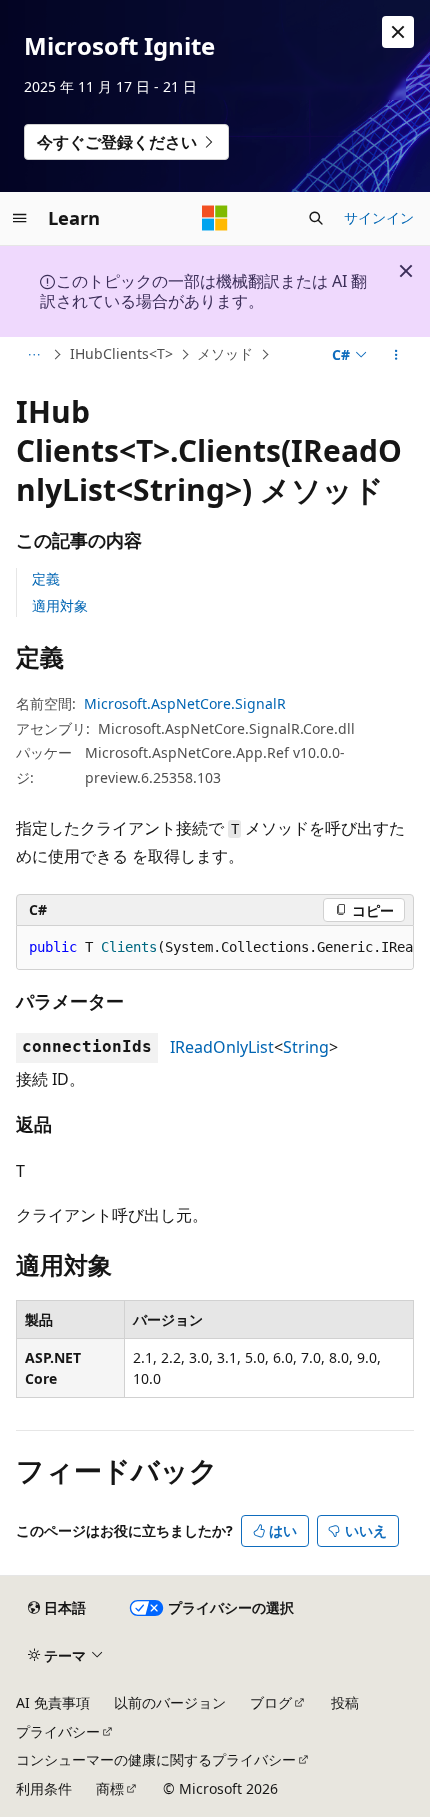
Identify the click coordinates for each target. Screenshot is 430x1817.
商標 (110, 1788)
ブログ (271, 1702)
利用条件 (44, 1788)
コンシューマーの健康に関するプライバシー (156, 1759)
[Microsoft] (215, 218)
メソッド (225, 353)
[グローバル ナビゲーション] (20, 218)
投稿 (345, 1702)
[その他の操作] (396, 355)
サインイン (379, 217)
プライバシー (58, 1731)
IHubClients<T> (121, 353)
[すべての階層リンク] (33, 355)
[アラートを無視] (398, 32)
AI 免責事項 (53, 1702)
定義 (46, 578)
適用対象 (60, 605)
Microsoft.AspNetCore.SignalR (185, 703)
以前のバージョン (170, 1702)
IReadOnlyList (222, 1047)
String (306, 1047)
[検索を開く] (316, 218)
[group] (215, 948)
